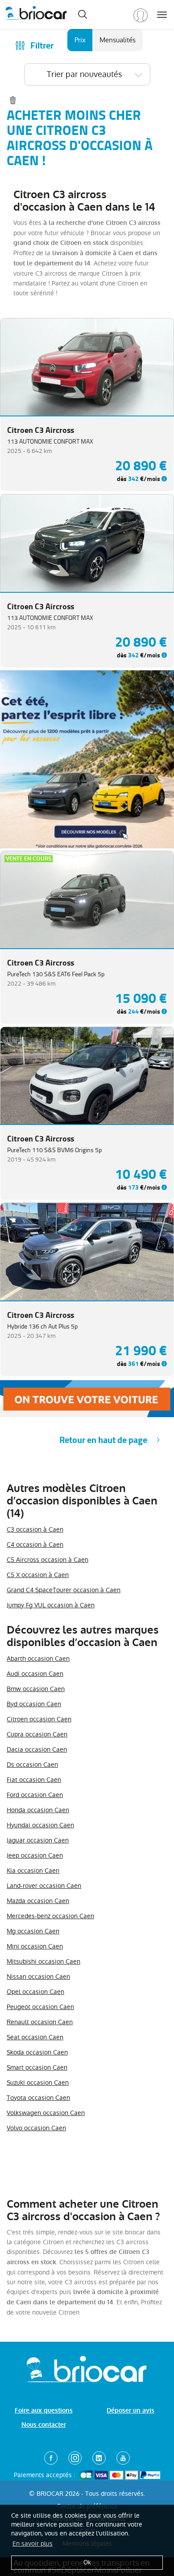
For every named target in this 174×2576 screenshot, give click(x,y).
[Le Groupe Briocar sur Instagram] (75, 2458)
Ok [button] (87, 2562)
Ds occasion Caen (32, 1765)
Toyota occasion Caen (38, 2098)
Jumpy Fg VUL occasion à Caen (51, 1605)
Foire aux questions (44, 2411)
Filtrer (42, 46)
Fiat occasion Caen (34, 1780)
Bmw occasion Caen (36, 1689)
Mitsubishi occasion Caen (43, 1961)
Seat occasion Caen (35, 2037)
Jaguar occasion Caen (38, 1840)
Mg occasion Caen (33, 1931)
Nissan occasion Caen (38, 1977)
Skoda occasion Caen (37, 2052)
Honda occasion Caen (38, 1810)
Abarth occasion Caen (38, 1659)
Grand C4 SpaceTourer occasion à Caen (64, 1590)
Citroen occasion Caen (39, 1719)
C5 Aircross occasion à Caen (48, 1560)
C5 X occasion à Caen (38, 1575)
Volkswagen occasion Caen (46, 2113)
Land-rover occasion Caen (44, 1886)
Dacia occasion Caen (37, 1749)
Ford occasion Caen (35, 1795)
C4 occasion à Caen (35, 1545)
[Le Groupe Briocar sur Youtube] (123, 2458)
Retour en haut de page (103, 1440)
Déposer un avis (130, 2411)
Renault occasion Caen (40, 2022)
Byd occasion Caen (34, 1704)
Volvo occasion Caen (36, 2128)
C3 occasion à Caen (35, 1529)
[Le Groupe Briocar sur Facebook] (51, 2458)
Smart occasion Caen (37, 2067)
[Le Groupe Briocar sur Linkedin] (99, 2458)
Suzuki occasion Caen (38, 2083)
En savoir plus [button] (33, 2543)
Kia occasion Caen (33, 1871)
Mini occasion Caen (35, 1946)
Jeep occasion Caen (35, 1855)
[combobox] (87, 74)
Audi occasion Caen (35, 1674)
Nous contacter (44, 2425)
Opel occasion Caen (35, 1992)
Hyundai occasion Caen (40, 1825)
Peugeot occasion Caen (40, 2007)
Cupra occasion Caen (37, 1734)
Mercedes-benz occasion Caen (50, 1916)
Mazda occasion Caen (38, 1901)
